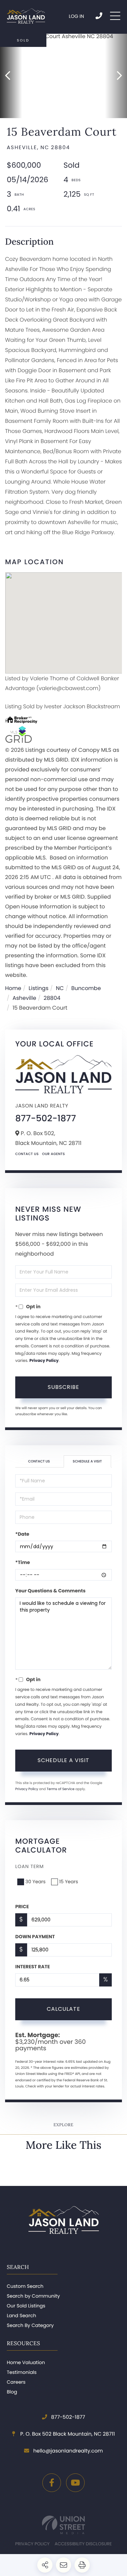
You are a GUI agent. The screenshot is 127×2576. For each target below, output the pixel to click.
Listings (39, 988)
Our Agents (54, 1154)
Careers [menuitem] (16, 2382)
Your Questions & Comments (50, 1591)
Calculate (63, 2009)
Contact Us (27, 1154)
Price (22, 1907)
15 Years (69, 1882)
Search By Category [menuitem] (30, 2325)
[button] (11, 76)
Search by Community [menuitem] (33, 2296)
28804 (52, 998)
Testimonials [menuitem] (22, 2372)
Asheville (24, 998)
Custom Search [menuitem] (25, 2286)
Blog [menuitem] (12, 2392)
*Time (23, 1562)
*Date (22, 1534)
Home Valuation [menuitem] (26, 2362)
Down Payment (35, 1937)
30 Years (36, 1882)
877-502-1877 (99, 16)
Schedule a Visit (87, 1461)
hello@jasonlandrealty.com (68, 2451)
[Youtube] (75, 2483)
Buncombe (86, 988)
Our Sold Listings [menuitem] (26, 2306)
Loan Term (29, 1866)
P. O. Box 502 (67, 2434)
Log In (76, 16)
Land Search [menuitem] (22, 2315)
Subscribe (63, 1387)
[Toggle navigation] (115, 16)
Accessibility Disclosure (83, 2544)
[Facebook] (52, 2483)
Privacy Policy (44, 1361)
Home (13, 988)
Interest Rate (33, 1967)
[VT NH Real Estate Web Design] (63, 2525)
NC (60, 988)
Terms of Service (61, 1789)
